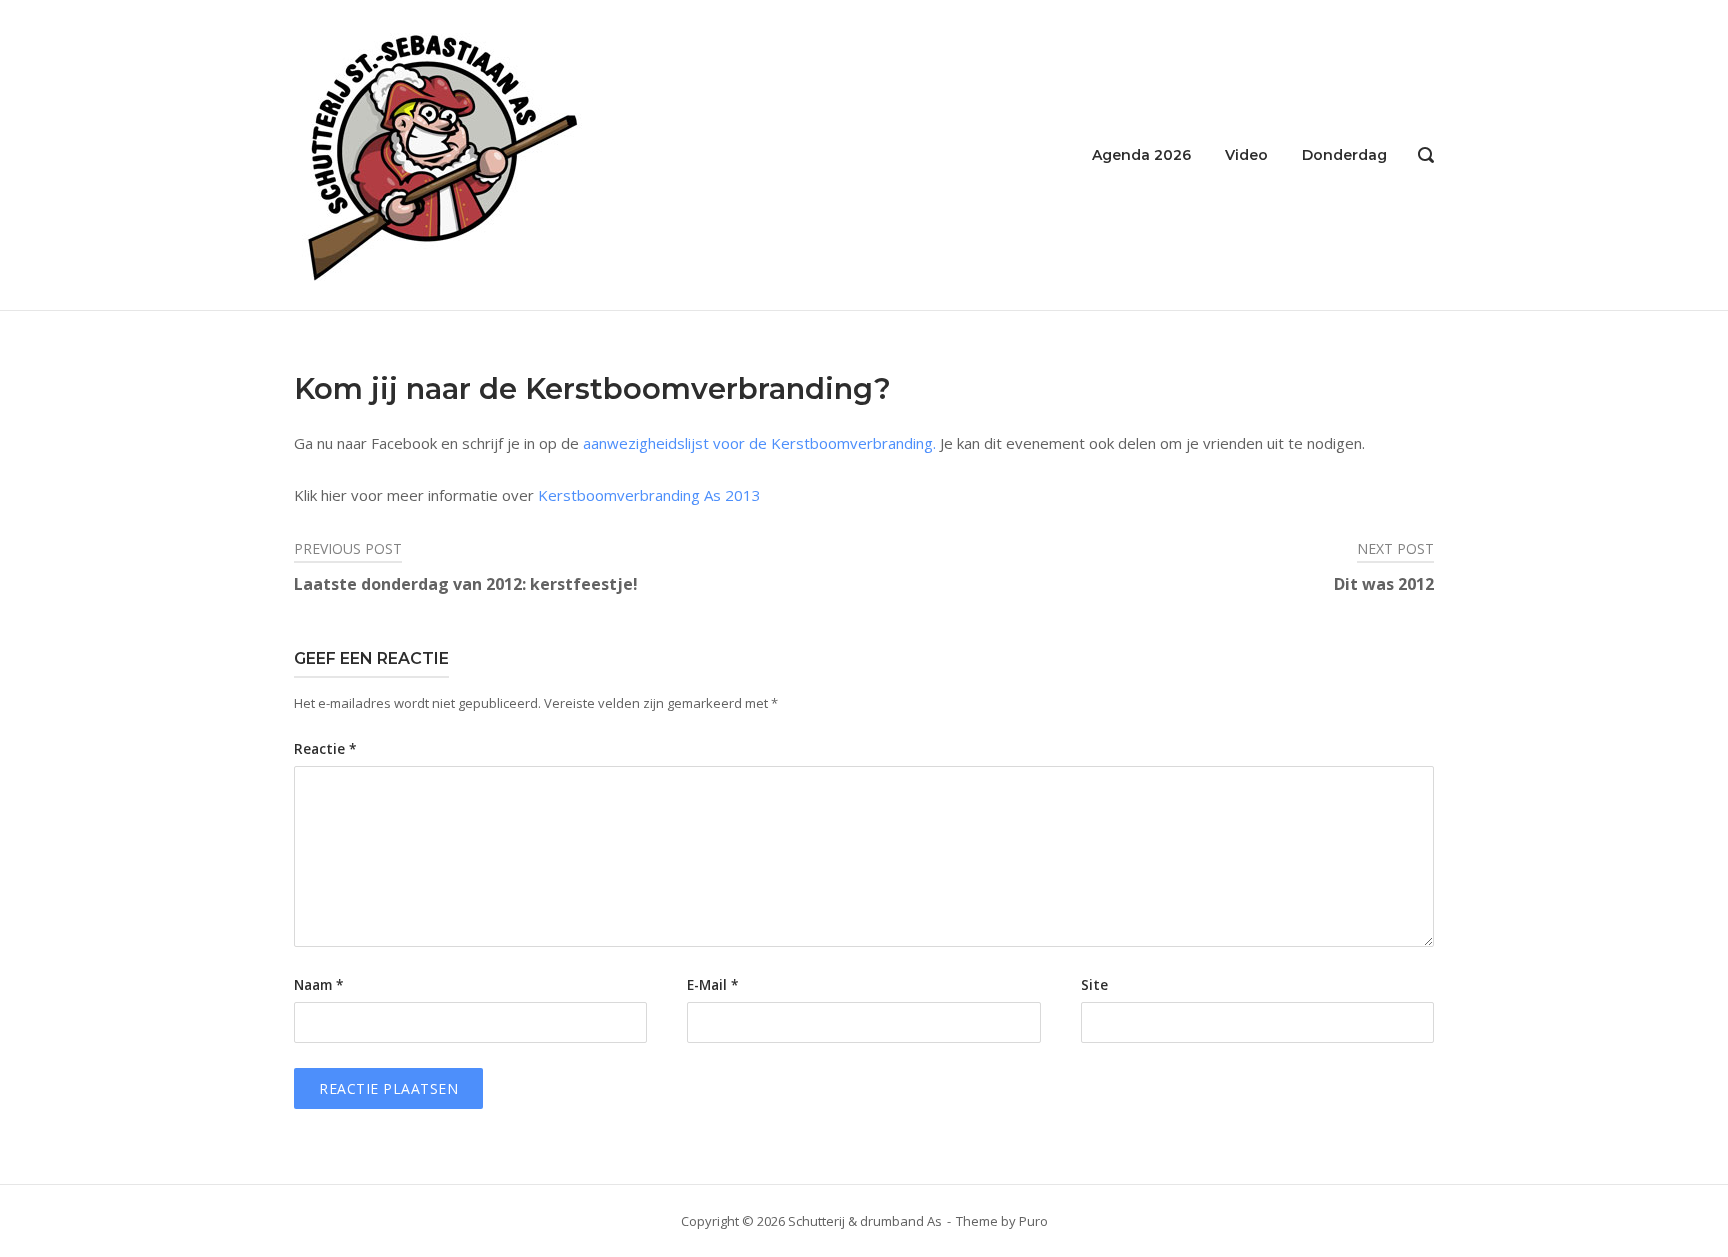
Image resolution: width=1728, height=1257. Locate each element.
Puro (1033, 1221)
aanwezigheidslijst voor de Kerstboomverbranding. (759, 443)
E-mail (712, 985)
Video (1246, 155)
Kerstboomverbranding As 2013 (649, 495)
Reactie (325, 749)
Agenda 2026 (1141, 155)
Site (1094, 985)
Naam (318, 985)
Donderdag (1344, 155)
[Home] (442, 153)
